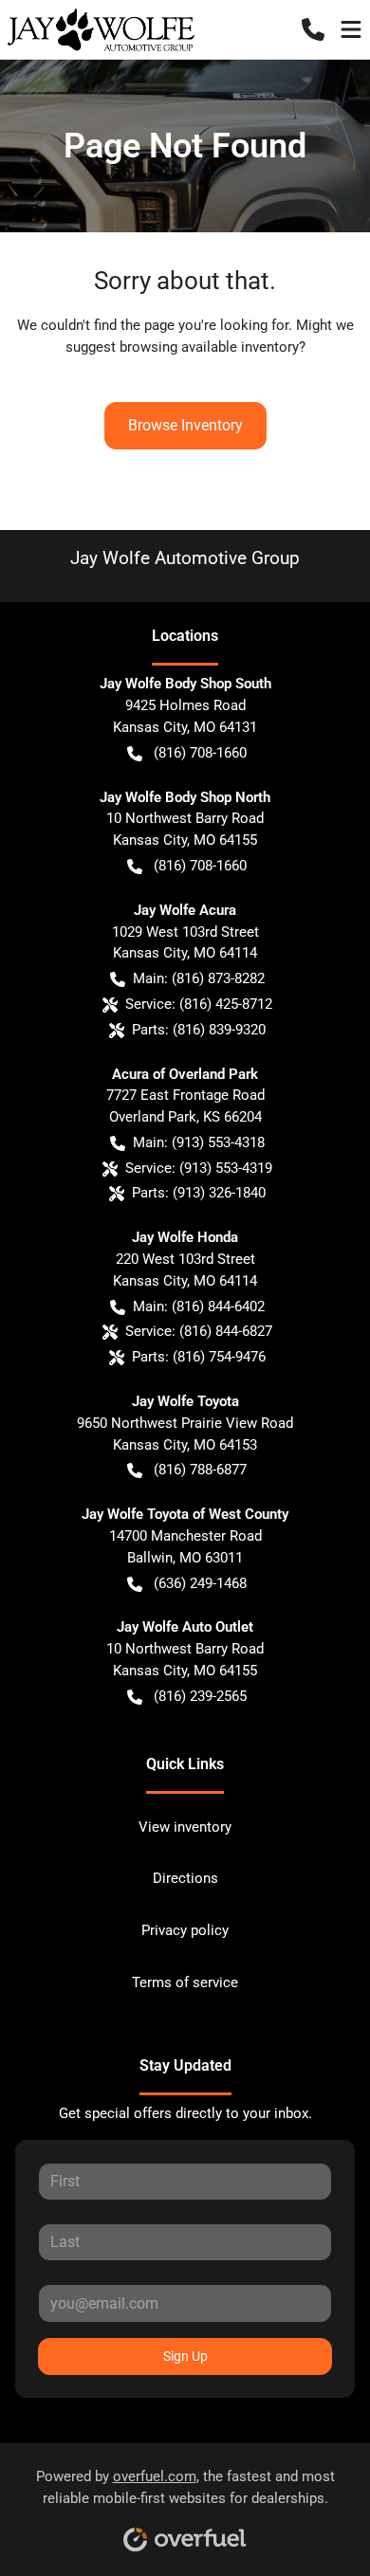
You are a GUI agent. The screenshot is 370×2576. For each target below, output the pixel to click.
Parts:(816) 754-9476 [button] (199, 1357)
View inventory (185, 1827)
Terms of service (185, 1982)
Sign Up (185, 2356)
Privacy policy (185, 1930)
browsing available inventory (209, 347)
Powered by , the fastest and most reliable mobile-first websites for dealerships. (185, 2487)
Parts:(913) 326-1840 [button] (199, 1193)
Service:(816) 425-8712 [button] (199, 1004)
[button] (313, 29)
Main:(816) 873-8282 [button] (199, 978)
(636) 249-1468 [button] (200, 1583)
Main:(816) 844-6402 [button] (199, 1306)
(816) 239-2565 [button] (200, 1696)
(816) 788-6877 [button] (200, 1470)
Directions (185, 1878)
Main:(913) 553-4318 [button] (199, 1142)
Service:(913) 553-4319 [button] (199, 1168)
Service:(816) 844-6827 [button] (199, 1331)
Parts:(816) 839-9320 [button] (199, 1030)
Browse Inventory (185, 425)
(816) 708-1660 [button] (200, 753)
